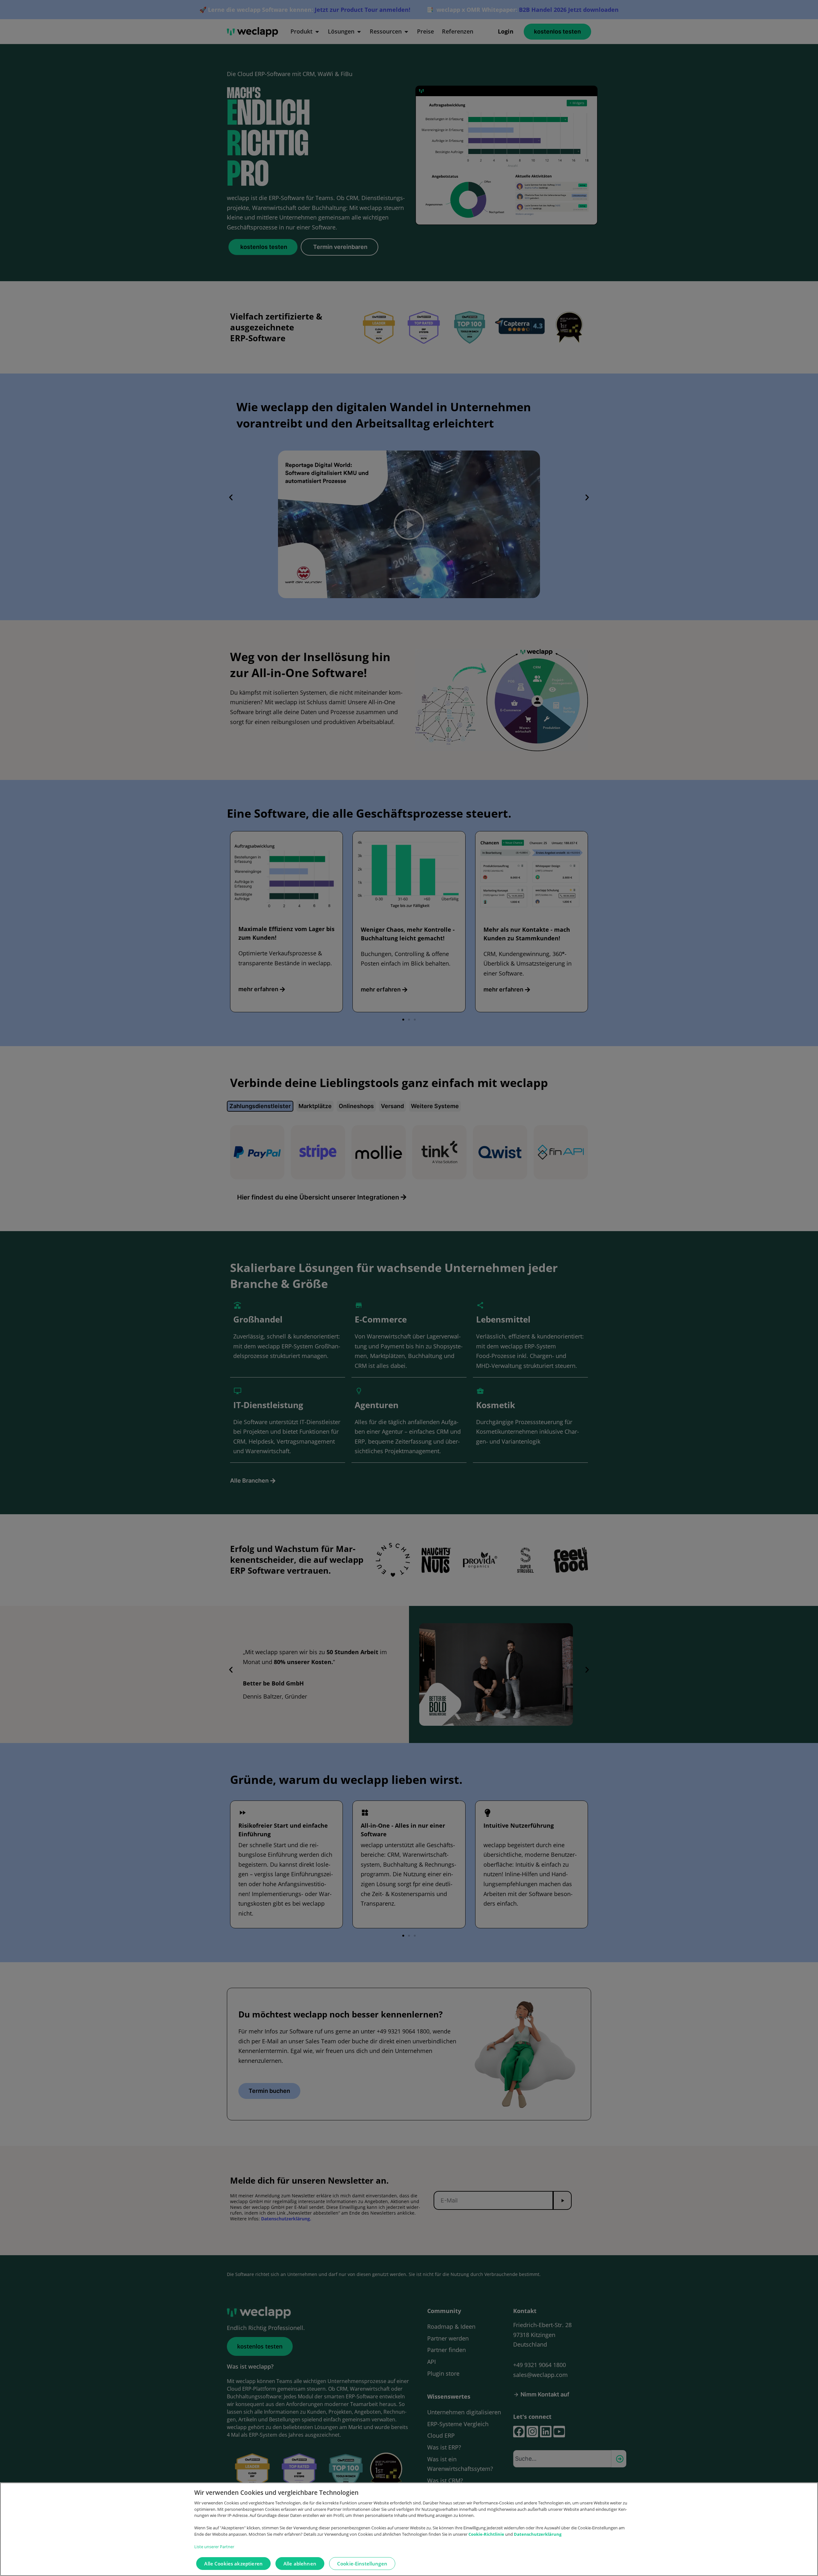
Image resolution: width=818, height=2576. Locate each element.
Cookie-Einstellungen (362, 2564)
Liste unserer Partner (214, 2547)
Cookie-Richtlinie (487, 2534)
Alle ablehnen (300, 2564)
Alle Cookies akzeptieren (233, 2564)
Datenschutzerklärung (538, 2534)
